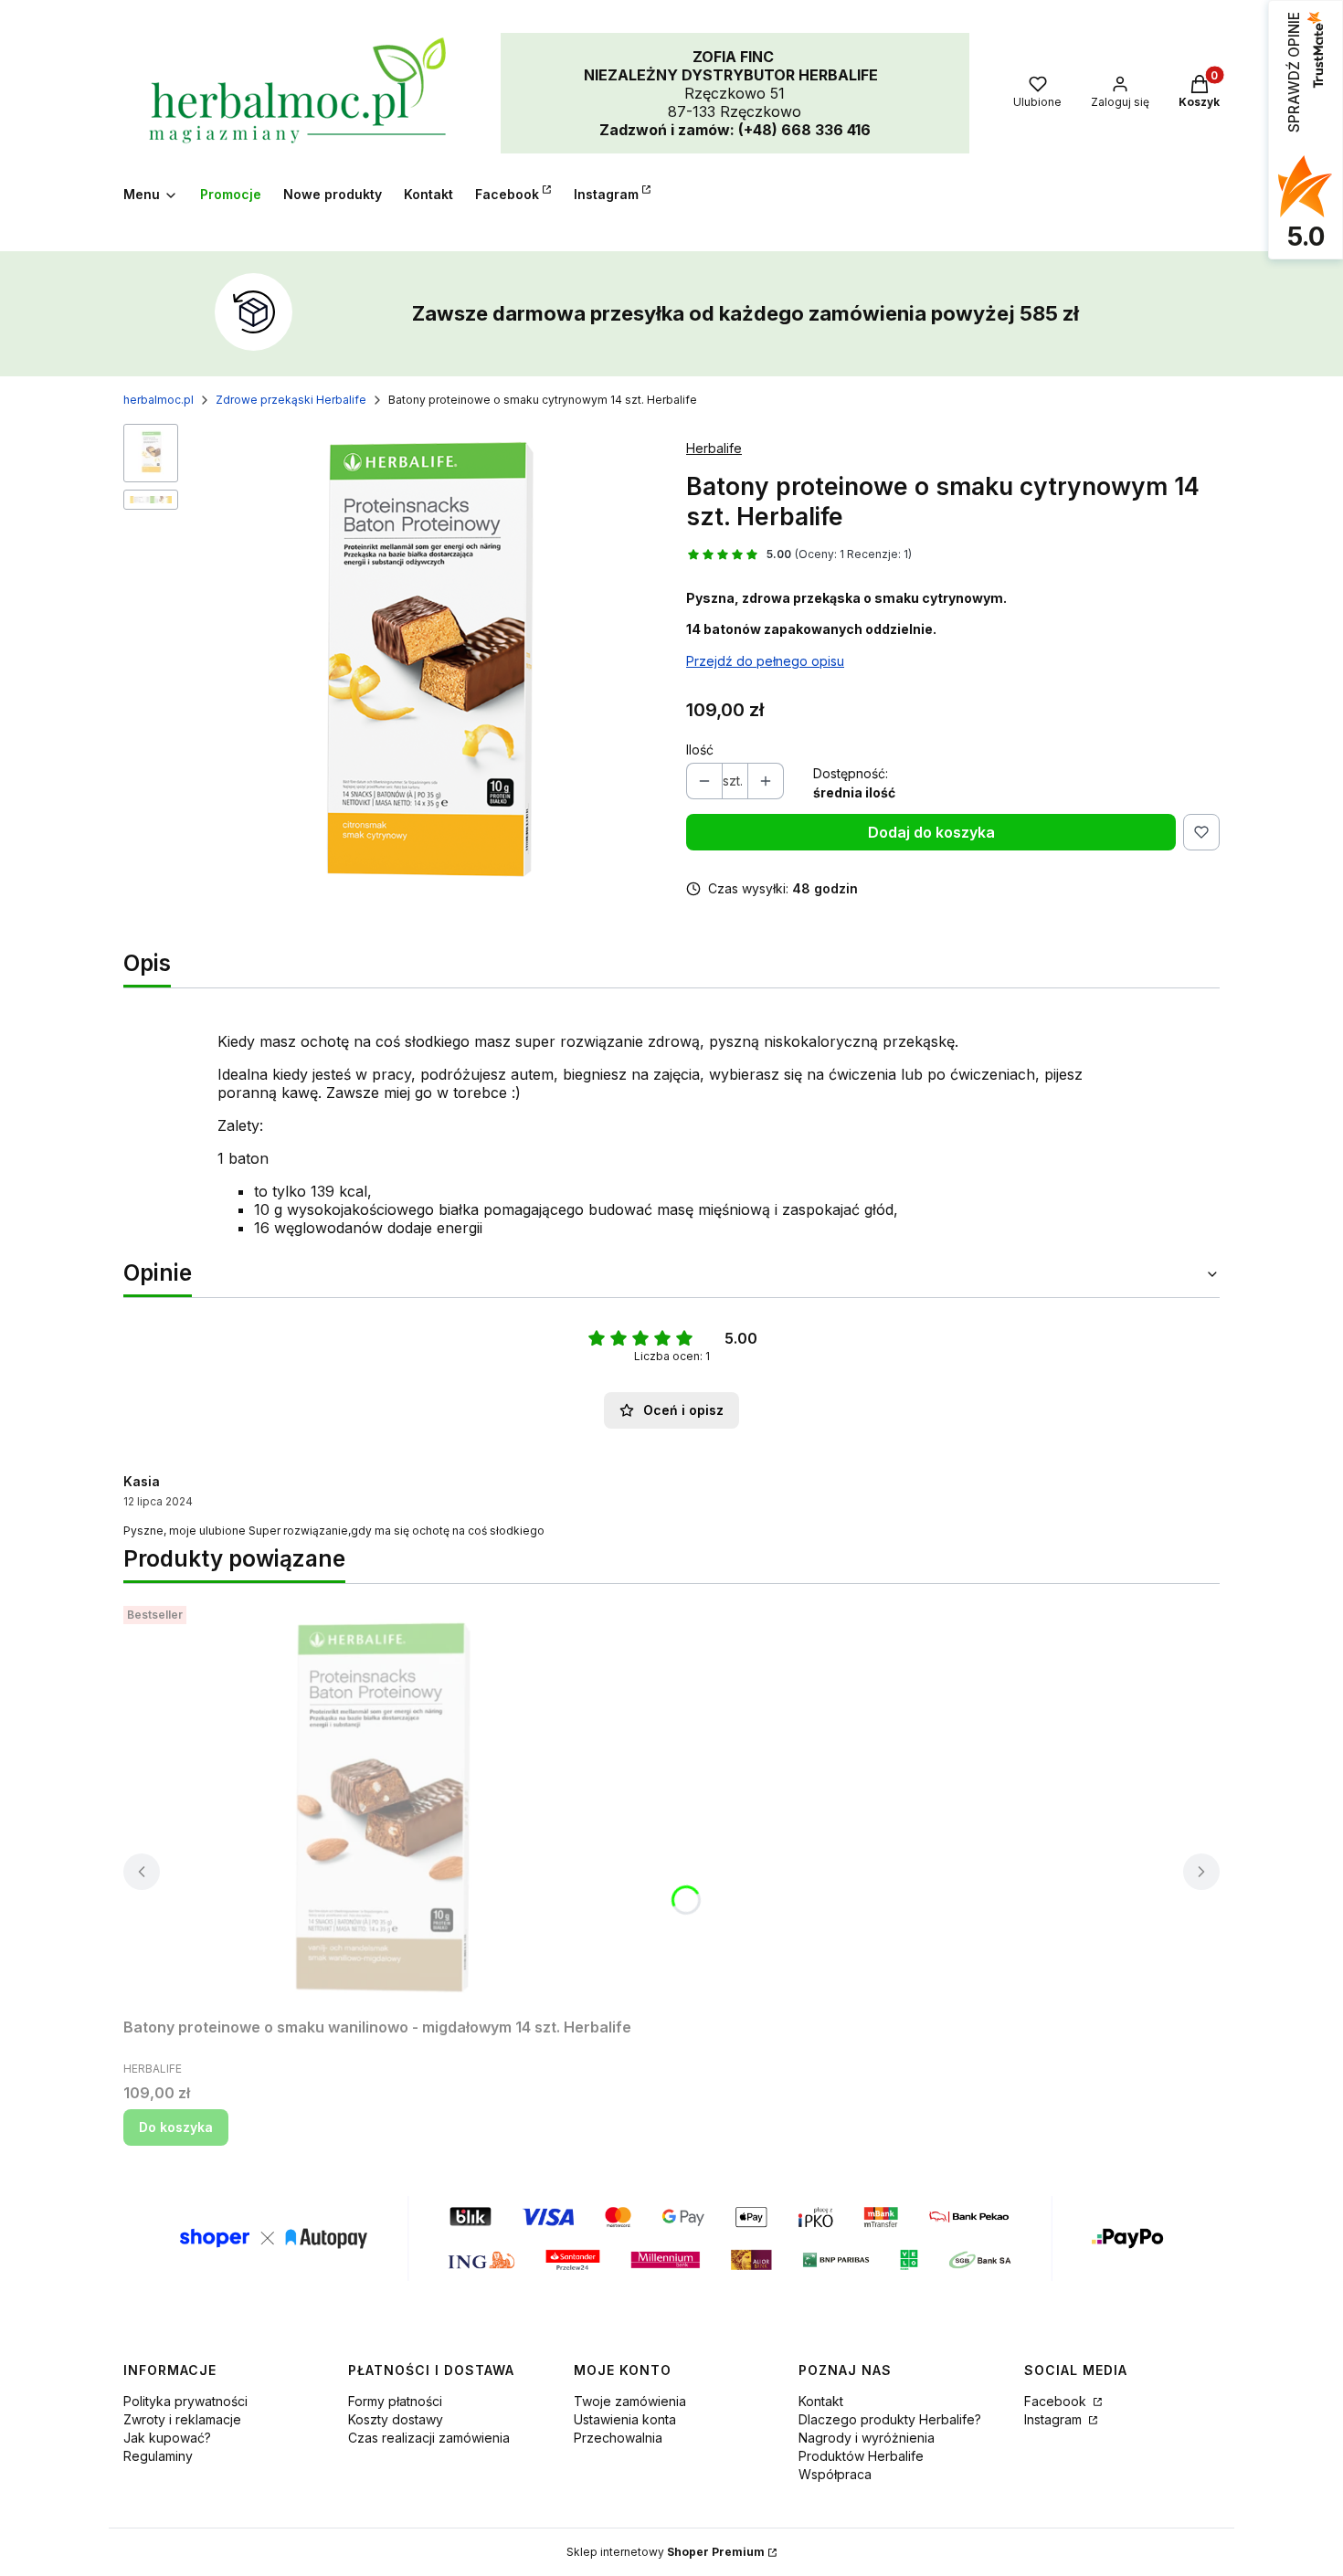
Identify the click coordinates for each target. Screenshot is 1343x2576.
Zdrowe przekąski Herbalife (291, 400)
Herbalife (714, 448)
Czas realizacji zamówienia (429, 2438)
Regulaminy (158, 2456)
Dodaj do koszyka (931, 832)
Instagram (1055, 2419)
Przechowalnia (618, 2438)
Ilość (700, 750)
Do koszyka (176, 2127)
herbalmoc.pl (159, 400)
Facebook (1057, 2401)
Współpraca (835, 2474)
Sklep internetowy (666, 2552)
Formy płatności (395, 2401)
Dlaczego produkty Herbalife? (890, 2419)
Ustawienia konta (625, 2419)
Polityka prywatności (185, 2401)
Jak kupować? (167, 2438)
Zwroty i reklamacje (182, 2419)
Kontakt (821, 2401)
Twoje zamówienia (630, 2401)
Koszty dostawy (396, 2419)
